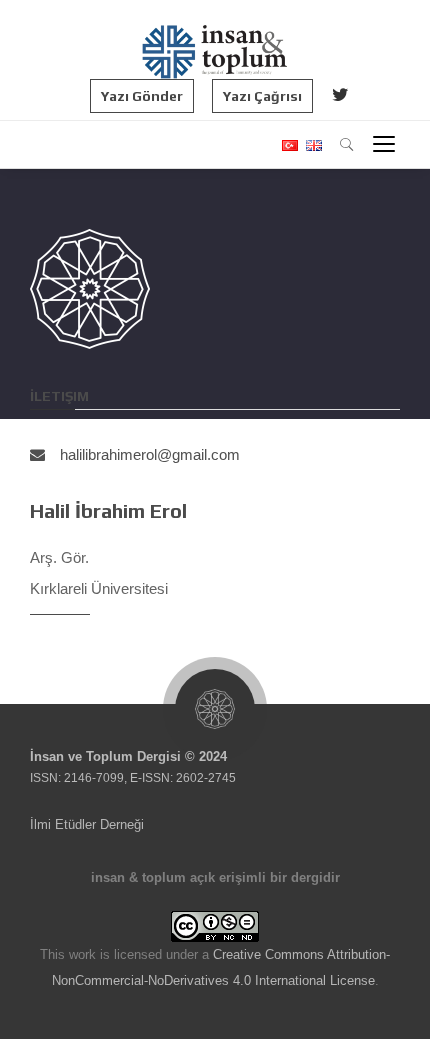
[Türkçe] (289, 145)
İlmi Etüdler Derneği (87, 824)
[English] (311, 145)
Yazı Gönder (142, 96)
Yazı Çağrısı (262, 96)
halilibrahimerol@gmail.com (150, 454)
